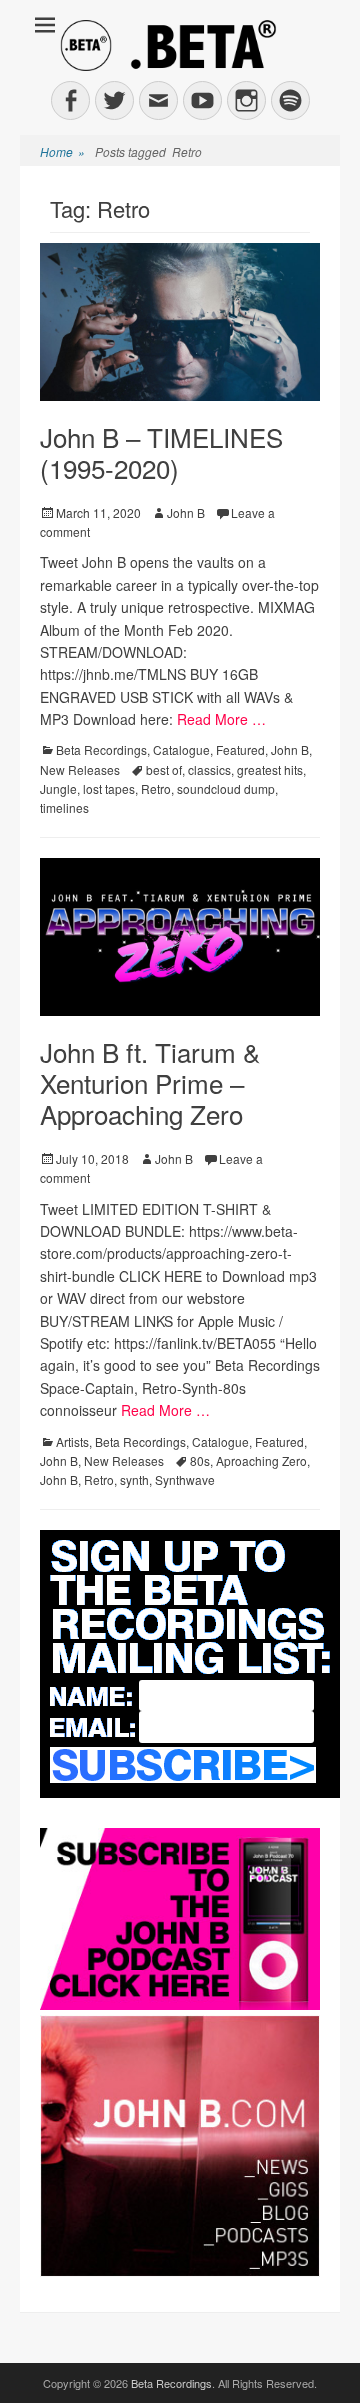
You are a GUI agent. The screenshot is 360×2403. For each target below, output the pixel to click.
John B (186, 512)
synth (134, 1479)
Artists (72, 1441)
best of (164, 769)
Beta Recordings (101, 749)
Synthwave (185, 1479)
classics (209, 769)
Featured (240, 749)
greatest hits (270, 769)
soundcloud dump (226, 788)
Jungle (58, 788)
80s (200, 1460)
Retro (156, 788)
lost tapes (109, 788)
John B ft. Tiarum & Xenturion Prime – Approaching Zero (150, 1082)
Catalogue (181, 749)
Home (62, 151)
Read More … (221, 719)
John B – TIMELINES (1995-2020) (161, 452)
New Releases (80, 769)
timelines (64, 807)
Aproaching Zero (261, 1460)
